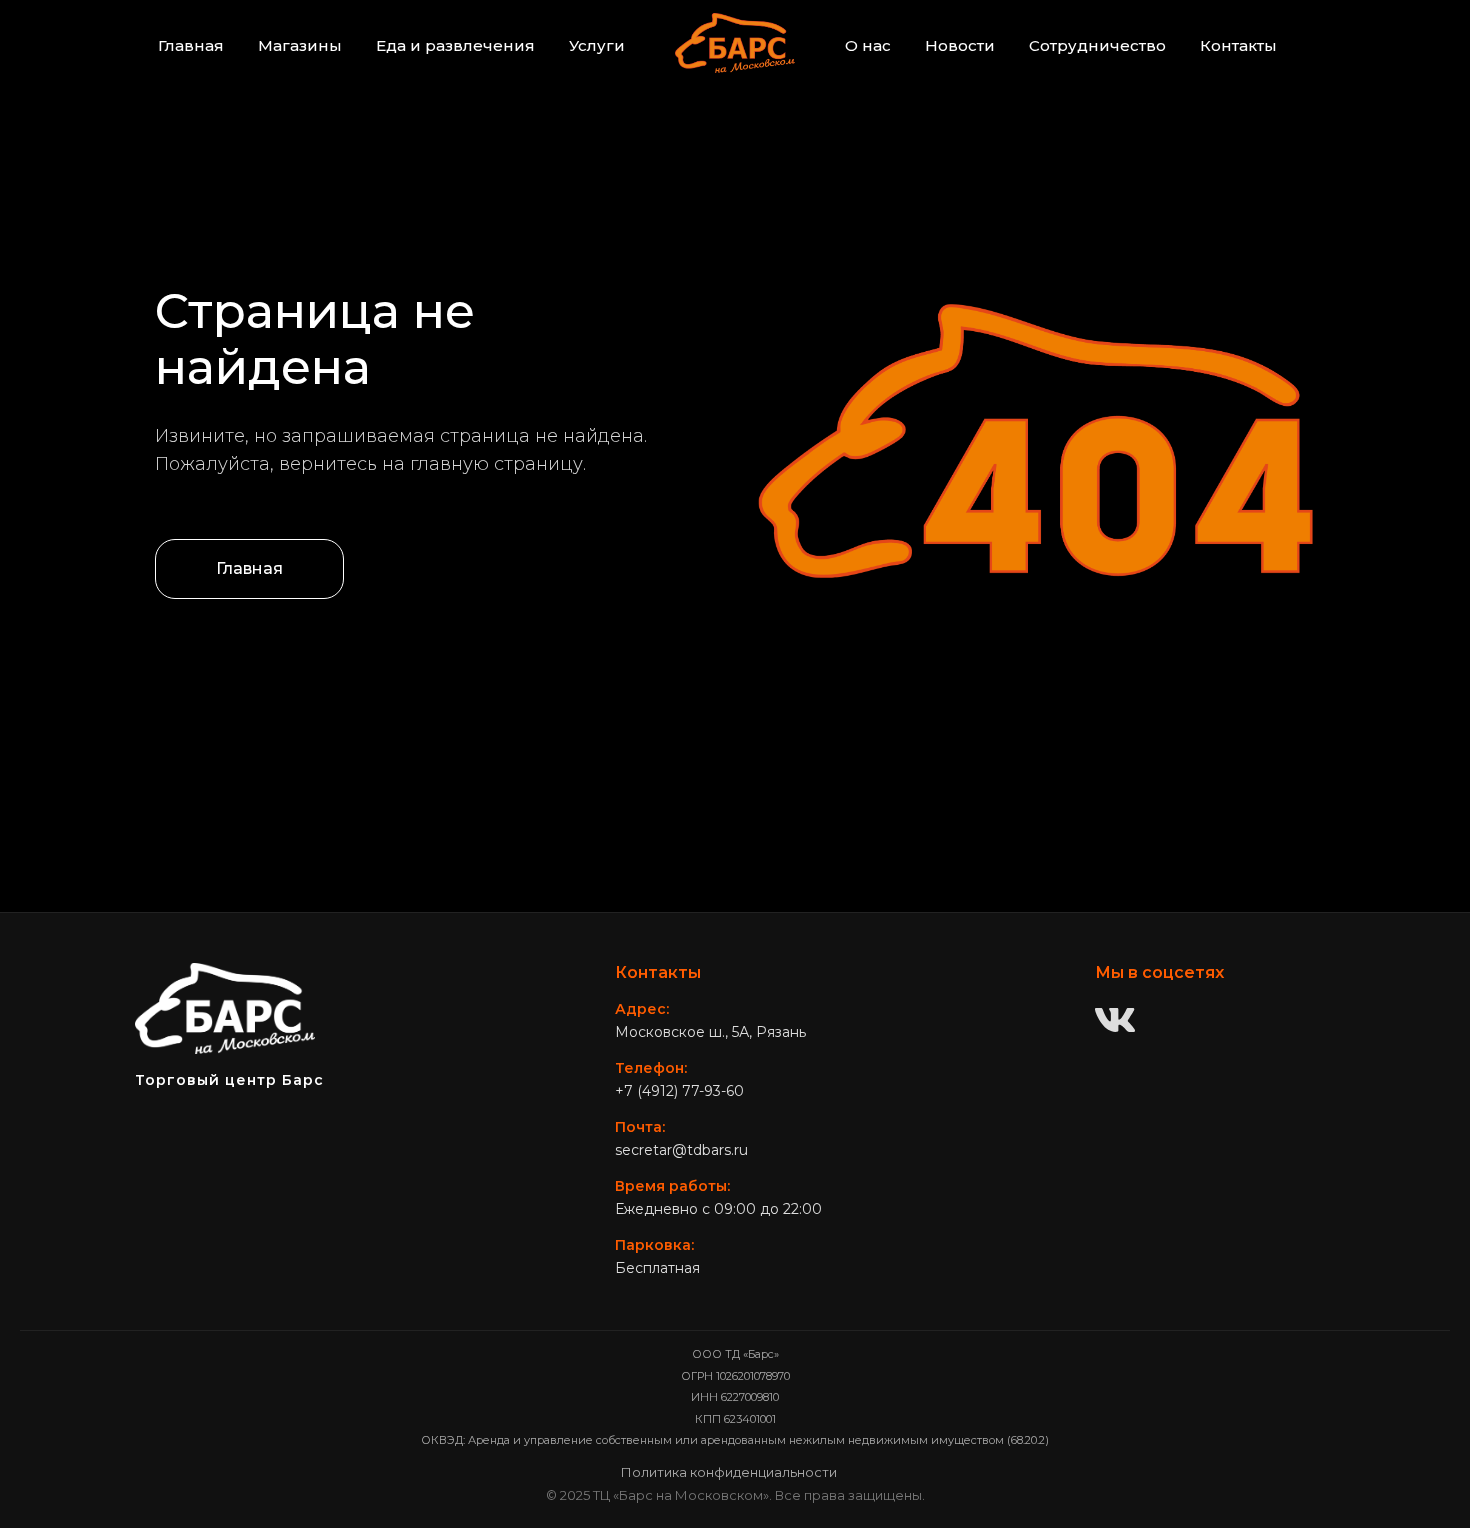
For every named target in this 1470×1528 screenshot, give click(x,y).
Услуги (597, 45)
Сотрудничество (1097, 45)
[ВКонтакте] (1115, 1022)
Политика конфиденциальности (729, 1472)
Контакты (1238, 45)
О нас (868, 45)
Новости (960, 45)
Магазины (300, 45)
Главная (191, 45)
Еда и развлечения (455, 45)
